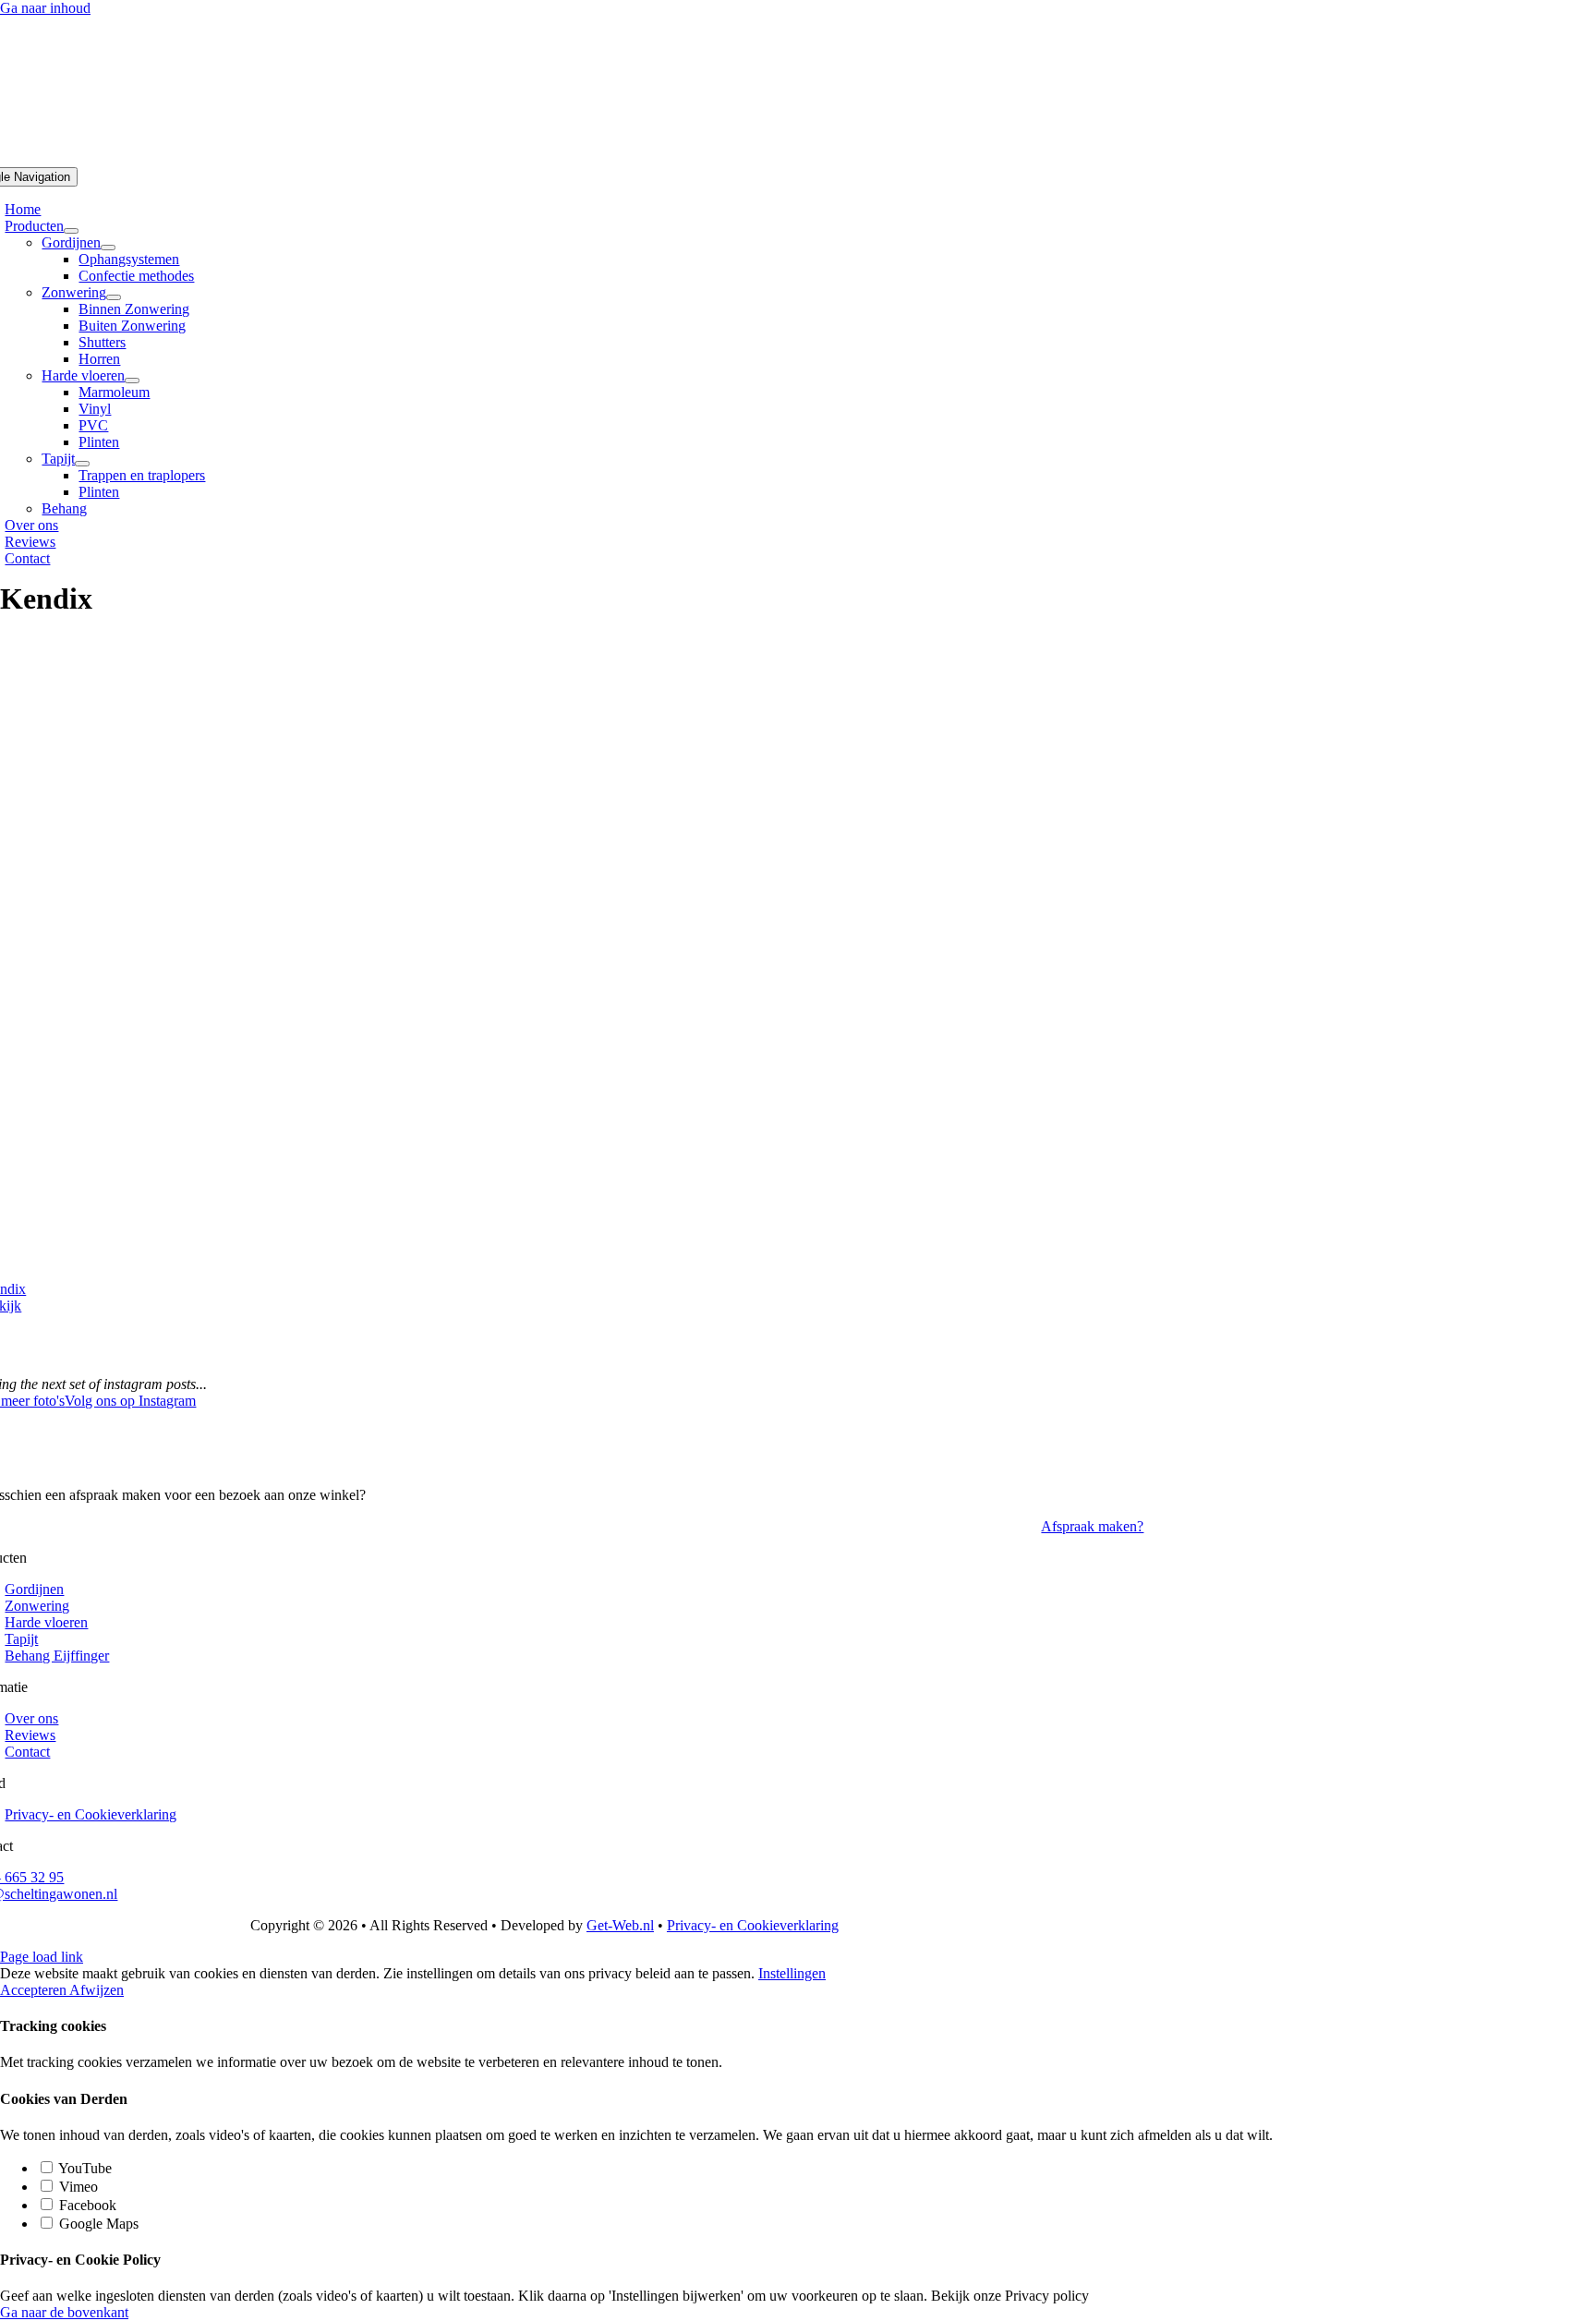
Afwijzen (97, 1990)
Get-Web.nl (620, 1925)
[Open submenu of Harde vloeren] (132, 381)
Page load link (42, 1957)
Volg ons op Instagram (130, 1401)
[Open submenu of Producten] (71, 231)
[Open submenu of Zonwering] (114, 297)
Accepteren (35, 1990)
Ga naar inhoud (45, 8)
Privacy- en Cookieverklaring (753, 1925)
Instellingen (792, 1973)
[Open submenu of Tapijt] (82, 464)
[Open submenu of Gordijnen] (108, 248)
